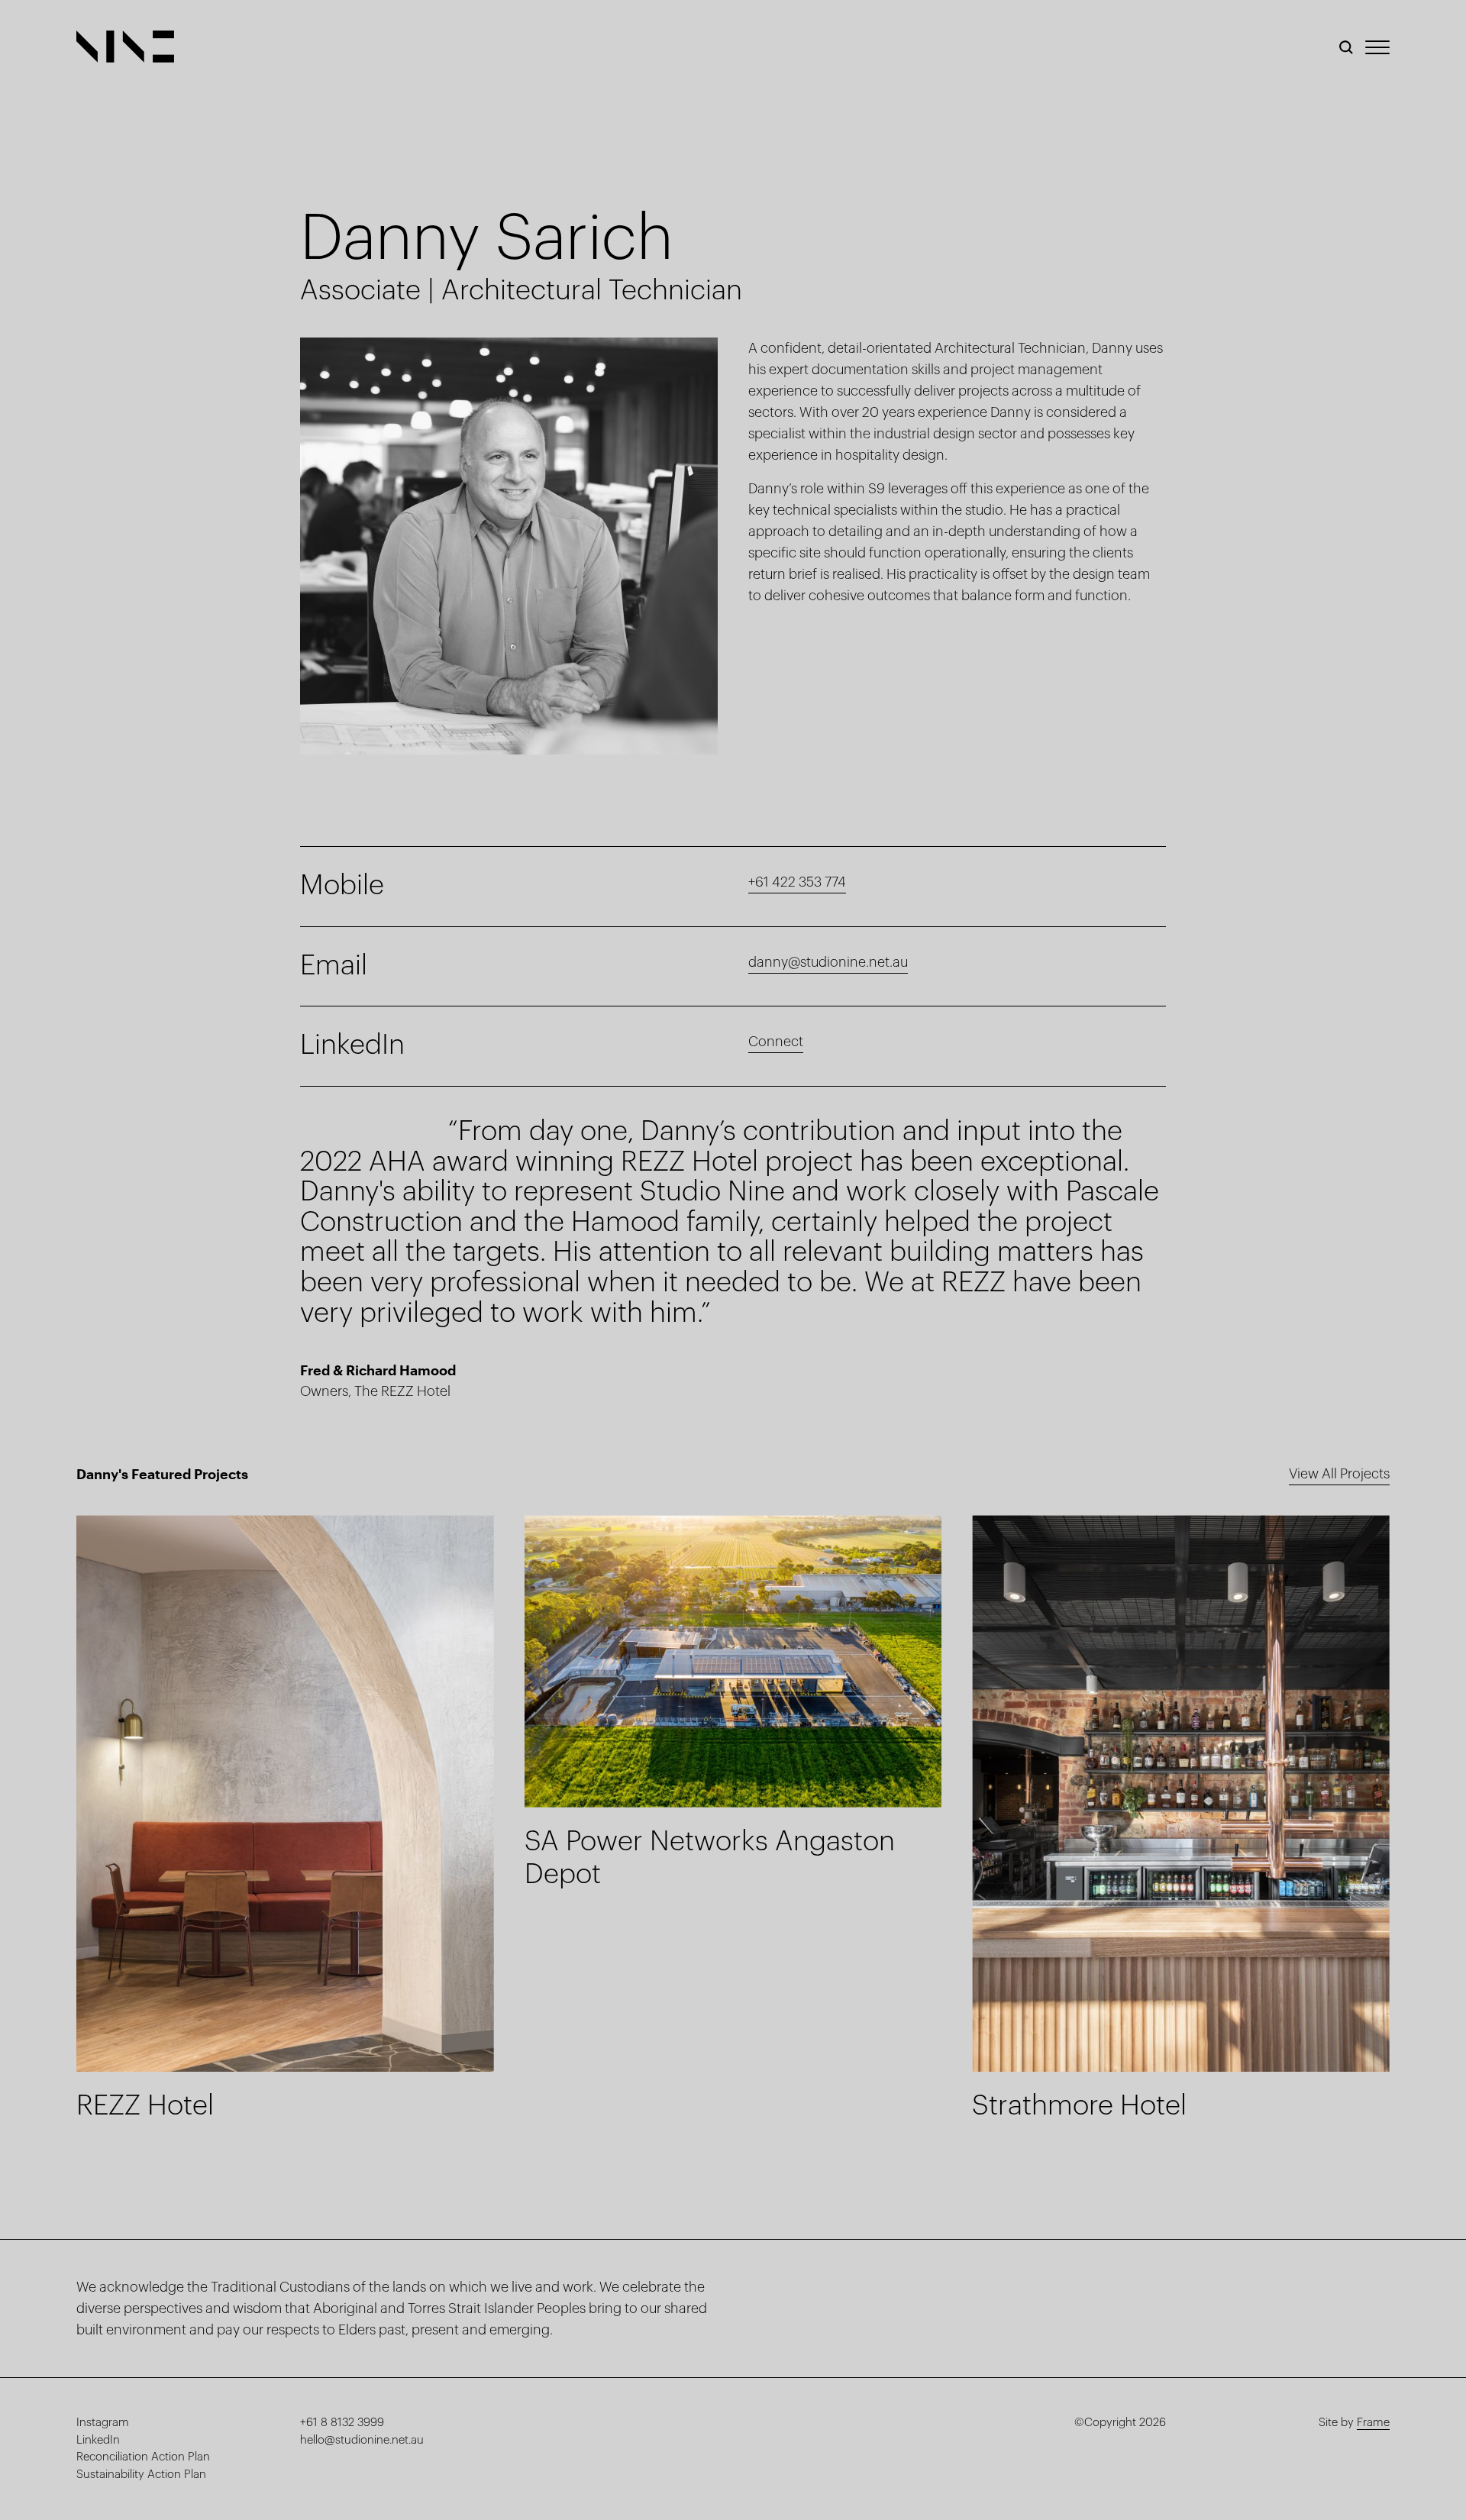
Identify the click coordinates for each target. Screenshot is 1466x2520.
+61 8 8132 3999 (342, 2423)
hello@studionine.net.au (362, 2440)
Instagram (103, 2423)
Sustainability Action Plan (141, 2475)
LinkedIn (98, 2440)
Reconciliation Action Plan (143, 2457)
